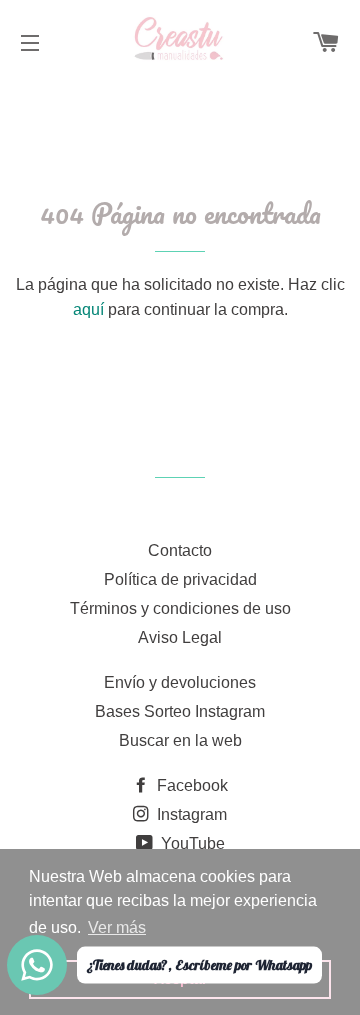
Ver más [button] (117, 927)
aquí (88, 309)
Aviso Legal (180, 637)
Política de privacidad (180, 579)
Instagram (190, 814)
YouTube (191, 843)
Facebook (190, 785)
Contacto (180, 550)
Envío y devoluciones (180, 682)
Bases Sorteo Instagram (180, 711)
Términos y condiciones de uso (180, 608)
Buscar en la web (180, 740)
